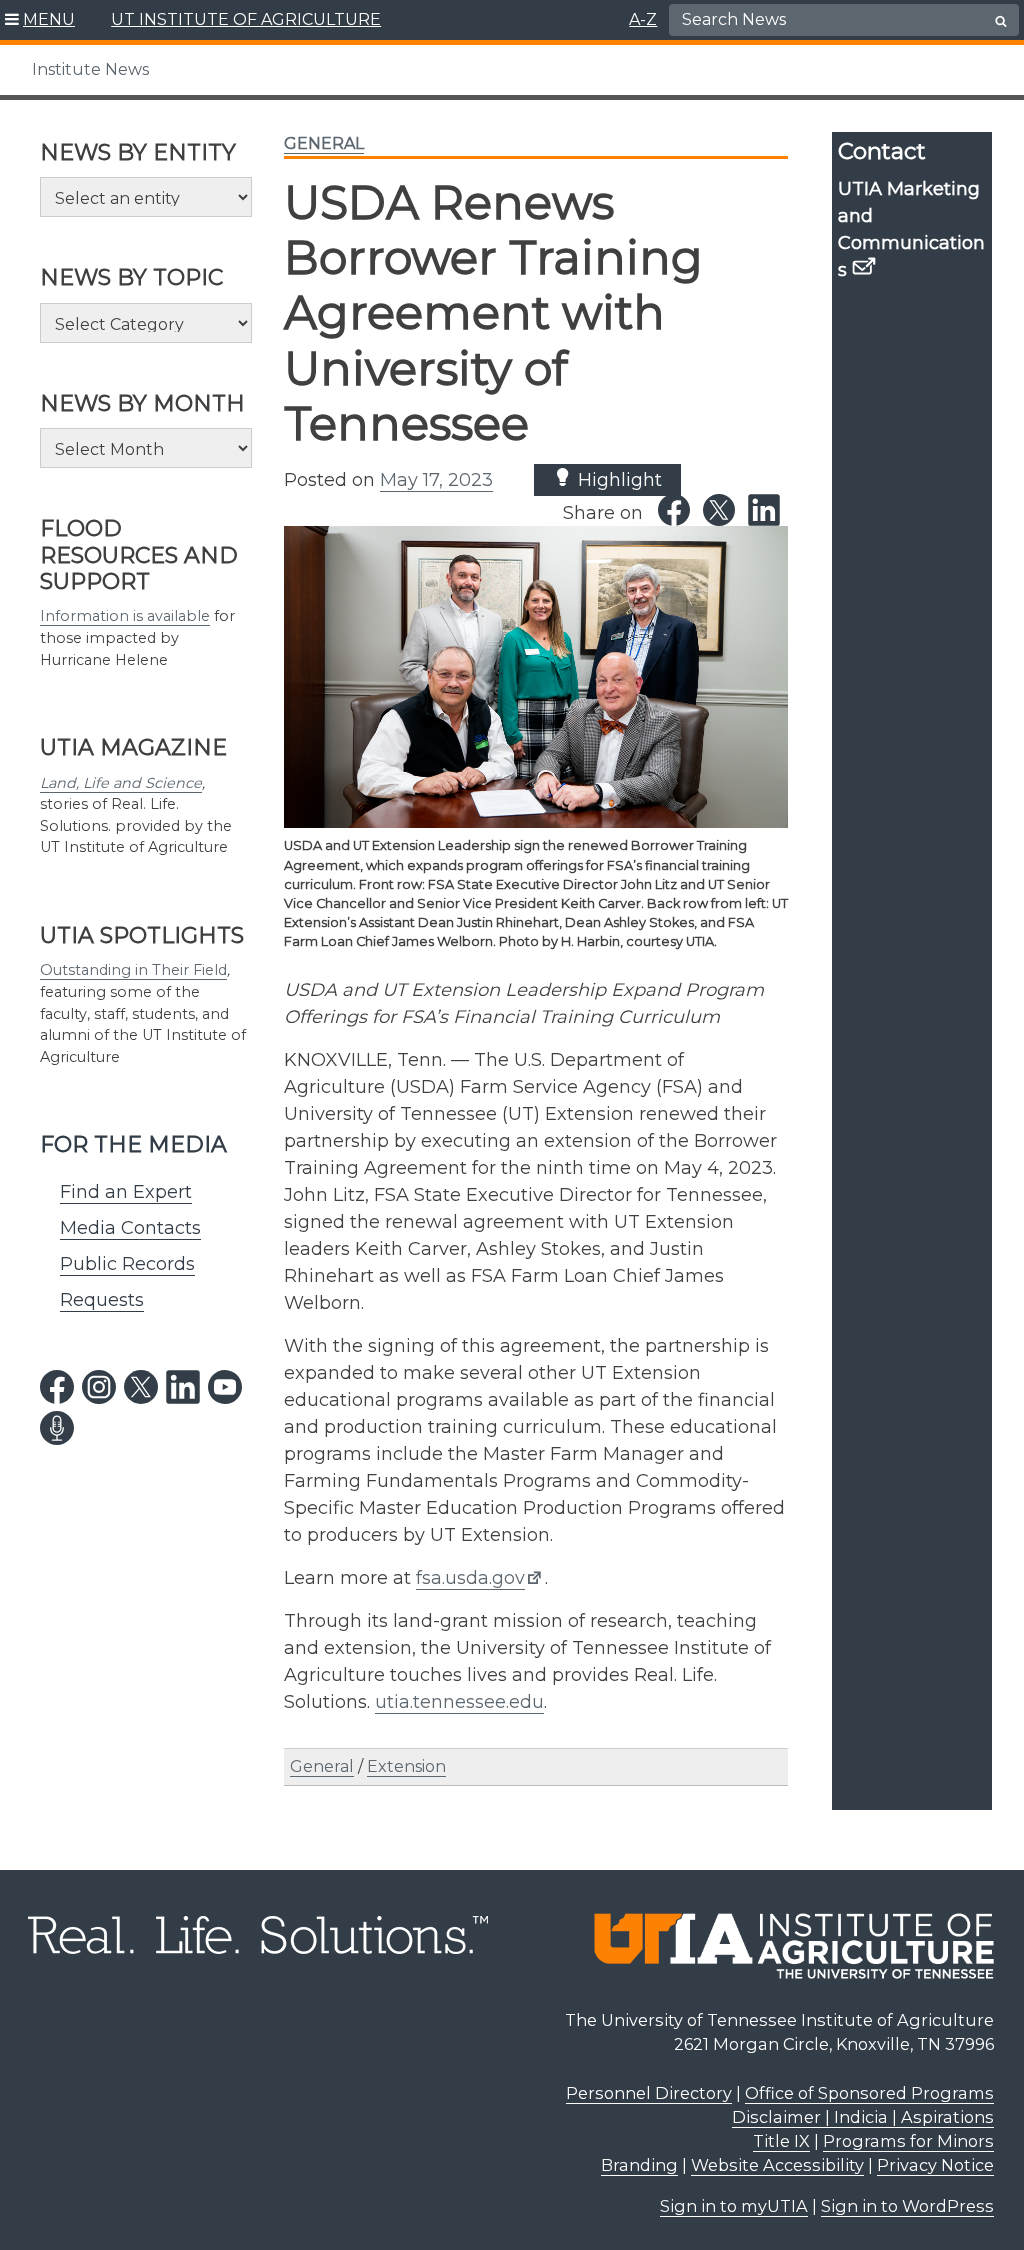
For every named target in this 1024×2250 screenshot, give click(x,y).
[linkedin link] (183, 1387)
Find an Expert (126, 1192)
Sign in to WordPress (907, 2206)
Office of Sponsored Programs (869, 2093)
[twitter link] (141, 1387)
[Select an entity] (146, 197)
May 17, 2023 (436, 480)
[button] (40, 20)
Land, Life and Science (121, 783)
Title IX (781, 2141)
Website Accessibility (777, 2165)
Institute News (90, 69)
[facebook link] (57, 1387)
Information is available (125, 616)
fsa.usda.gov (470, 1578)
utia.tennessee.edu (459, 1702)
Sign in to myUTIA (734, 2206)
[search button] (1001, 21)
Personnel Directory (649, 2093)
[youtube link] (225, 1387)
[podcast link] (57, 1428)
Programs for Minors (908, 2141)
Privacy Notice (935, 2165)
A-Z (643, 19)
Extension (406, 1766)
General (324, 143)
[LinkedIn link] (764, 510)
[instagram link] (99, 1387)
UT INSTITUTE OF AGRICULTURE (246, 19)
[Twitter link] (719, 510)
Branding (639, 2165)
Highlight (617, 480)
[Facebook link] (674, 510)
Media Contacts (130, 1228)
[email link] (864, 266)
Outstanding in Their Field (133, 970)
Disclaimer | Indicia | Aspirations (863, 2117)
